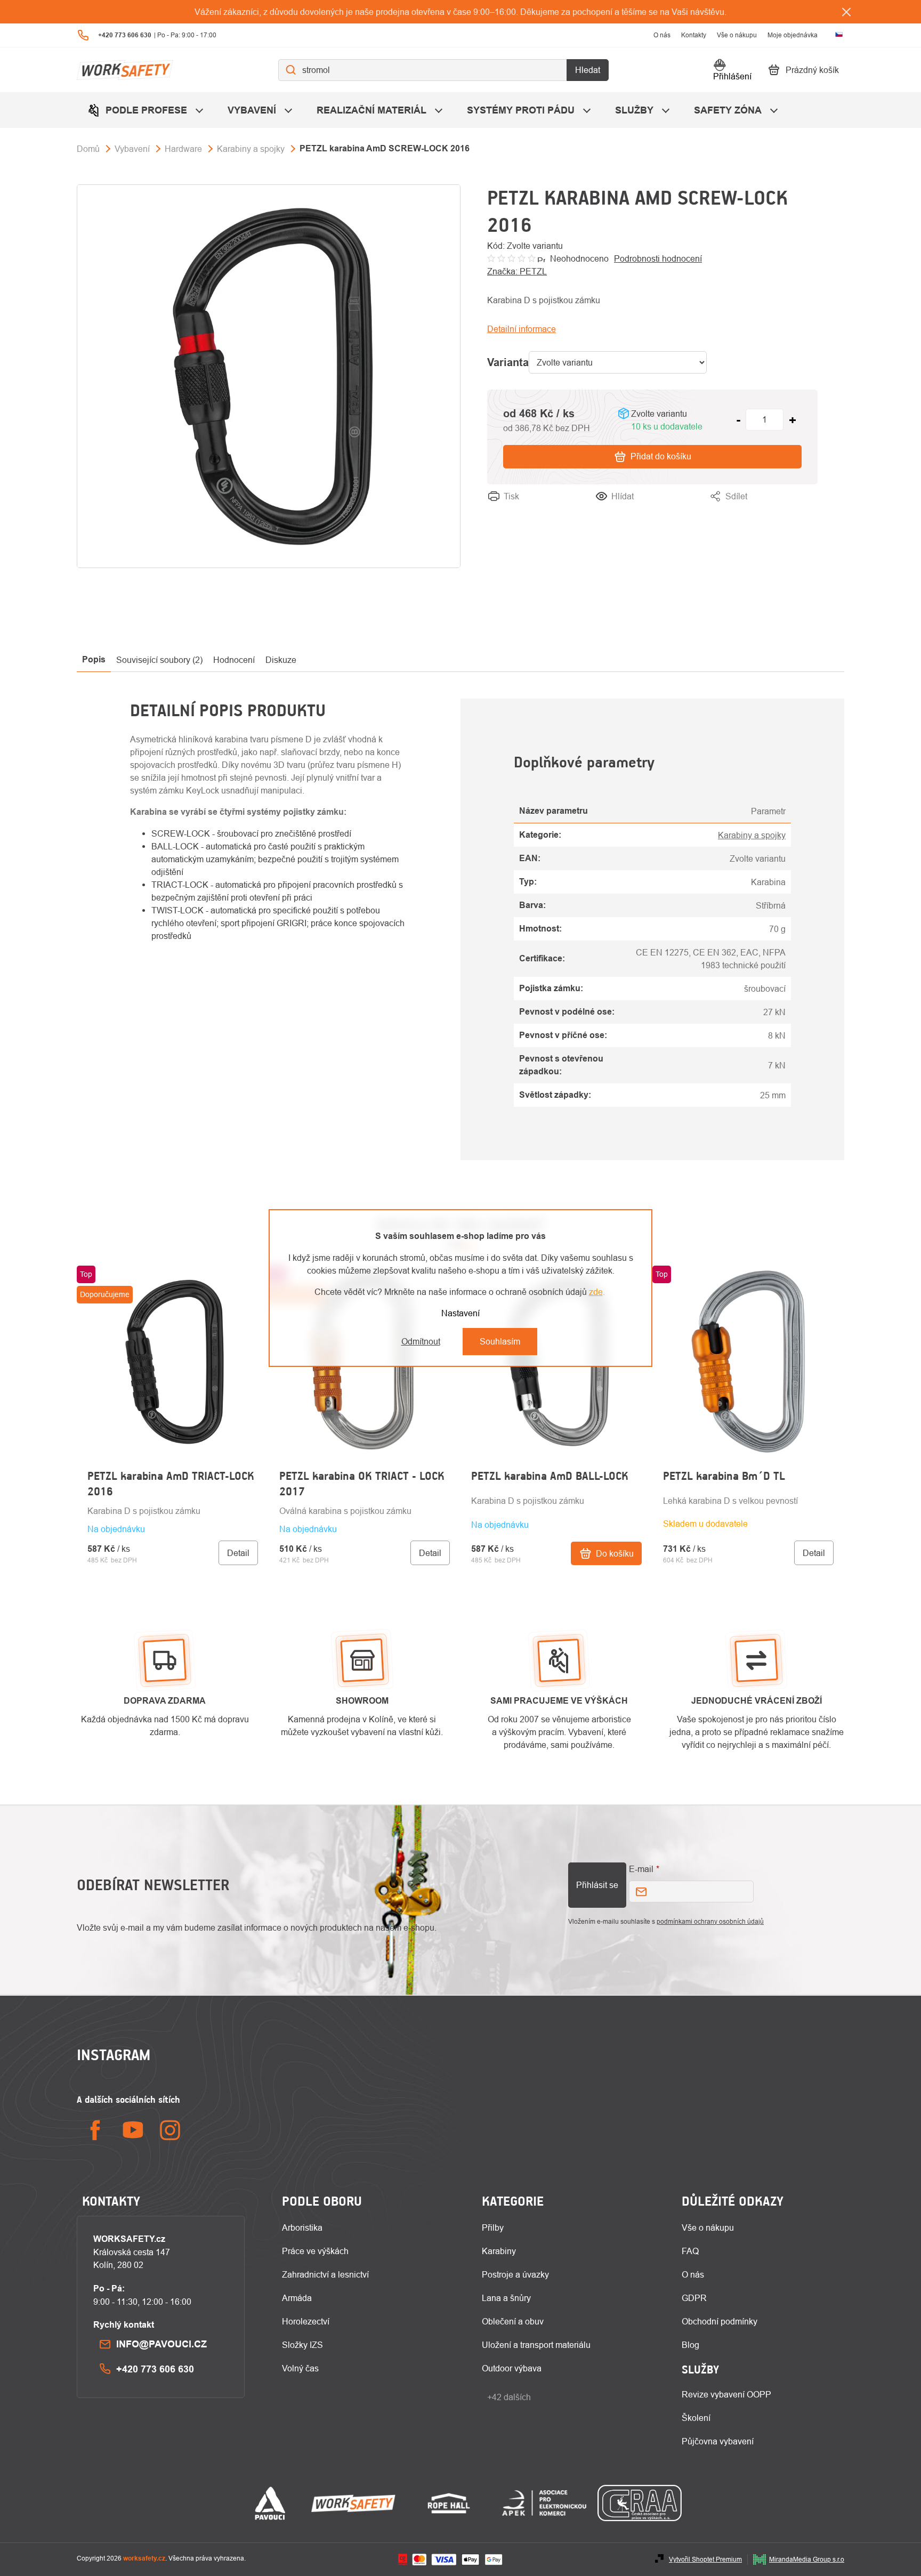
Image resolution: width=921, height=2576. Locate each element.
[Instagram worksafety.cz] (170, 2130)
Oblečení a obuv (513, 2321)
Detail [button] (238, 1553)
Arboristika (302, 2227)
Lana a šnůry (506, 2298)
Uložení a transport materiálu (536, 2345)
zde (596, 1292)
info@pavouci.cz (161, 2344)
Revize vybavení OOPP (726, 2394)
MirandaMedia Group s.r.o (807, 2559)
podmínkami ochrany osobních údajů (710, 1921)
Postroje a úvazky (515, 2274)
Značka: (517, 271)
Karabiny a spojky (752, 835)
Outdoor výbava (512, 2368)
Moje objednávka (793, 35)
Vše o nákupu (737, 35)
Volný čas (300, 2368)
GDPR (694, 2298)
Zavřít (807, 509)
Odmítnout (421, 1341)
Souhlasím (500, 1341)
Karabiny (499, 2251)
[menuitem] (147, 110)
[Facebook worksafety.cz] (95, 2130)
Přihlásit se (597, 1885)
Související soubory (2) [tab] (159, 660)
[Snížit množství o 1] (738, 420)
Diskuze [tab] (281, 660)
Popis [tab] (94, 659)
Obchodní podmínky (720, 2321)
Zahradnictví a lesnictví (325, 2274)
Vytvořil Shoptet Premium (705, 2559)
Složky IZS (302, 2345)
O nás (662, 35)
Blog (690, 2345)
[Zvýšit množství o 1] (793, 420)
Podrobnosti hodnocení (658, 258)
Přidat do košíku (661, 456)
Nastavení (461, 1313)
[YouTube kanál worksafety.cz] (133, 2130)
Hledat (588, 70)
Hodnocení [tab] (234, 660)
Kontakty (694, 35)
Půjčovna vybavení (718, 2441)
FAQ (690, 2251)
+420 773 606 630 (155, 2369)
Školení (696, 2418)
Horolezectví (306, 2321)
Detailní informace (522, 329)
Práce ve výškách (315, 2251)
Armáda (297, 2298)
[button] (173, 1535)
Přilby (493, 2227)
